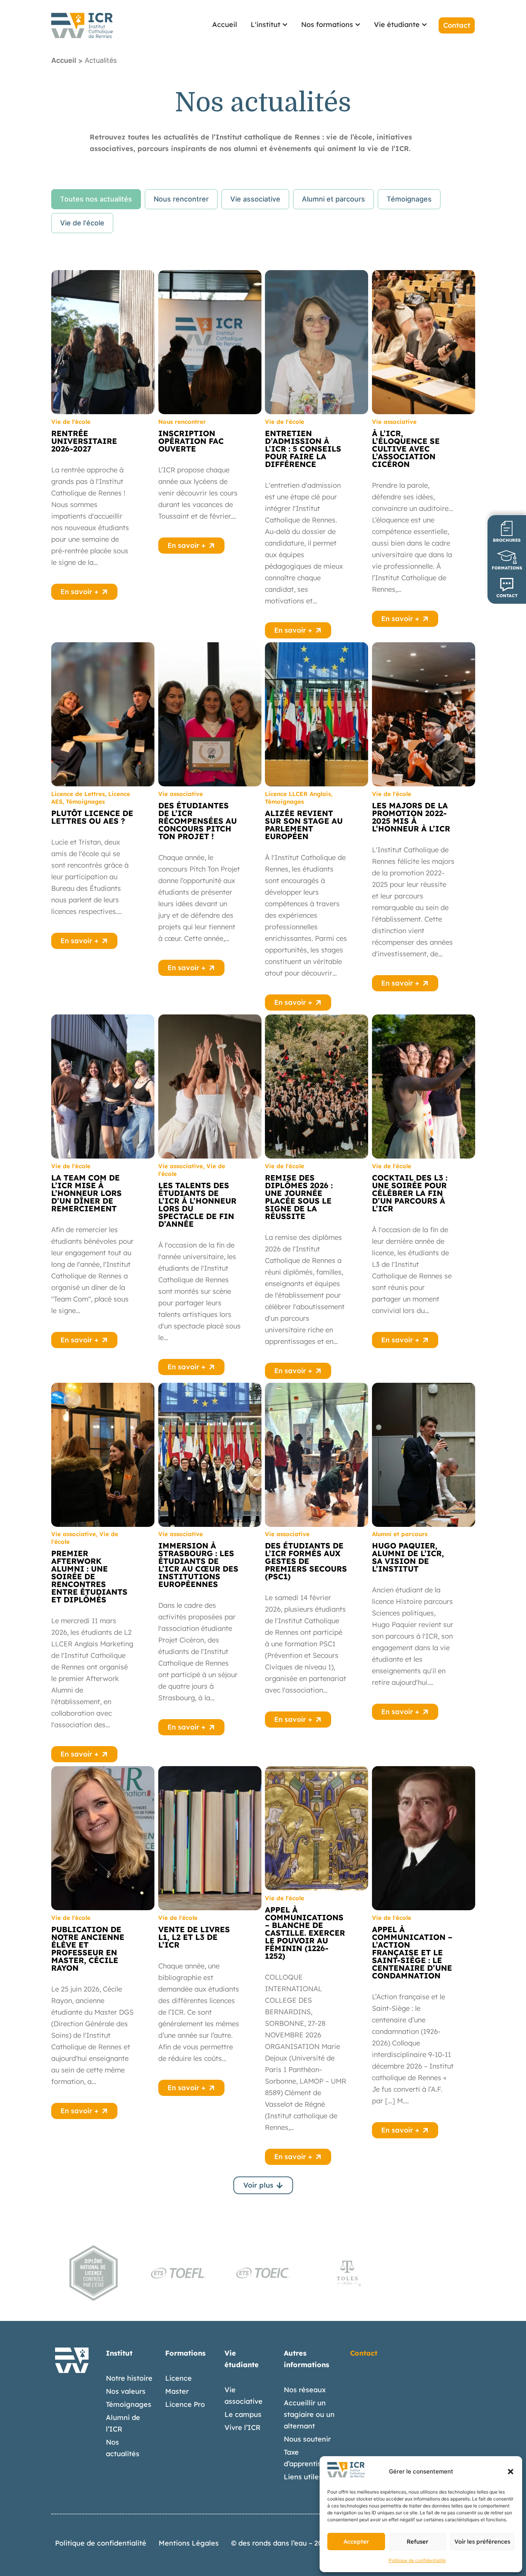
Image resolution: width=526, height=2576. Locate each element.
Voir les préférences (482, 2542)
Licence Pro (185, 2404)
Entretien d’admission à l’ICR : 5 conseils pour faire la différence (303, 449)
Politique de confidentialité (417, 2560)
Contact (364, 2353)
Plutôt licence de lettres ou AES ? (92, 817)
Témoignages (409, 199)
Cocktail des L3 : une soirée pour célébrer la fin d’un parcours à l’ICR (410, 1193)
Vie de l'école (82, 223)
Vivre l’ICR (243, 2427)
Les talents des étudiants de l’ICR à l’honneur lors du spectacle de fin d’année (197, 1205)
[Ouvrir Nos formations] (358, 24)
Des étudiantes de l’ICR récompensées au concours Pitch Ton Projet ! (198, 821)
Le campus (243, 2414)
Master (177, 2391)
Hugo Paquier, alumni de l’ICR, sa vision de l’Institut (408, 1557)
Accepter (356, 2542)
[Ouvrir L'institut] (285, 24)
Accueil (64, 60)
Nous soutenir (307, 2439)
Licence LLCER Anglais (298, 794)
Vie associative (255, 199)
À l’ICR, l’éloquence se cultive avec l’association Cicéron (406, 449)
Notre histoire (129, 2378)
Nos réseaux (305, 2390)
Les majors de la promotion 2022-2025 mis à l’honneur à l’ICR (411, 817)
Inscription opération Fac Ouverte (191, 441)
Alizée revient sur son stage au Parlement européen (304, 825)
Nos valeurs (126, 2391)
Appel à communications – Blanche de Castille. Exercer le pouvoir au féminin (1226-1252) (305, 1933)
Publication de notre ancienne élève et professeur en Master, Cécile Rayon (88, 1949)
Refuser (417, 2542)
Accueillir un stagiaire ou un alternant (309, 2414)
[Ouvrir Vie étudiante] (424, 24)
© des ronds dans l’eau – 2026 (281, 2543)
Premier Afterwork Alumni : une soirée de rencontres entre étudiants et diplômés (89, 1576)
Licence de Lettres (78, 794)
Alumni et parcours (333, 199)
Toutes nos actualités (96, 199)
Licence (178, 2378)
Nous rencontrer (181, 199)
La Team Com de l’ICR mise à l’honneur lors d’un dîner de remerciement (86, 1193)
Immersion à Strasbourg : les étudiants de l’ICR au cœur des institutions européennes (198, 1565)
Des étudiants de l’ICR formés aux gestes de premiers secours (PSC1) (306, 1561)
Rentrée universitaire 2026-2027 (84, 441)
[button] (511, 2472)
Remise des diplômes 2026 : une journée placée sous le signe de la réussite (299, 1197)
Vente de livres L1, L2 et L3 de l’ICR (194, 1937)
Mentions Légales (189, 2543)
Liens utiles (303, 2477)
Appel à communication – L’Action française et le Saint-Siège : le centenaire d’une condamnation (412, 1952)
